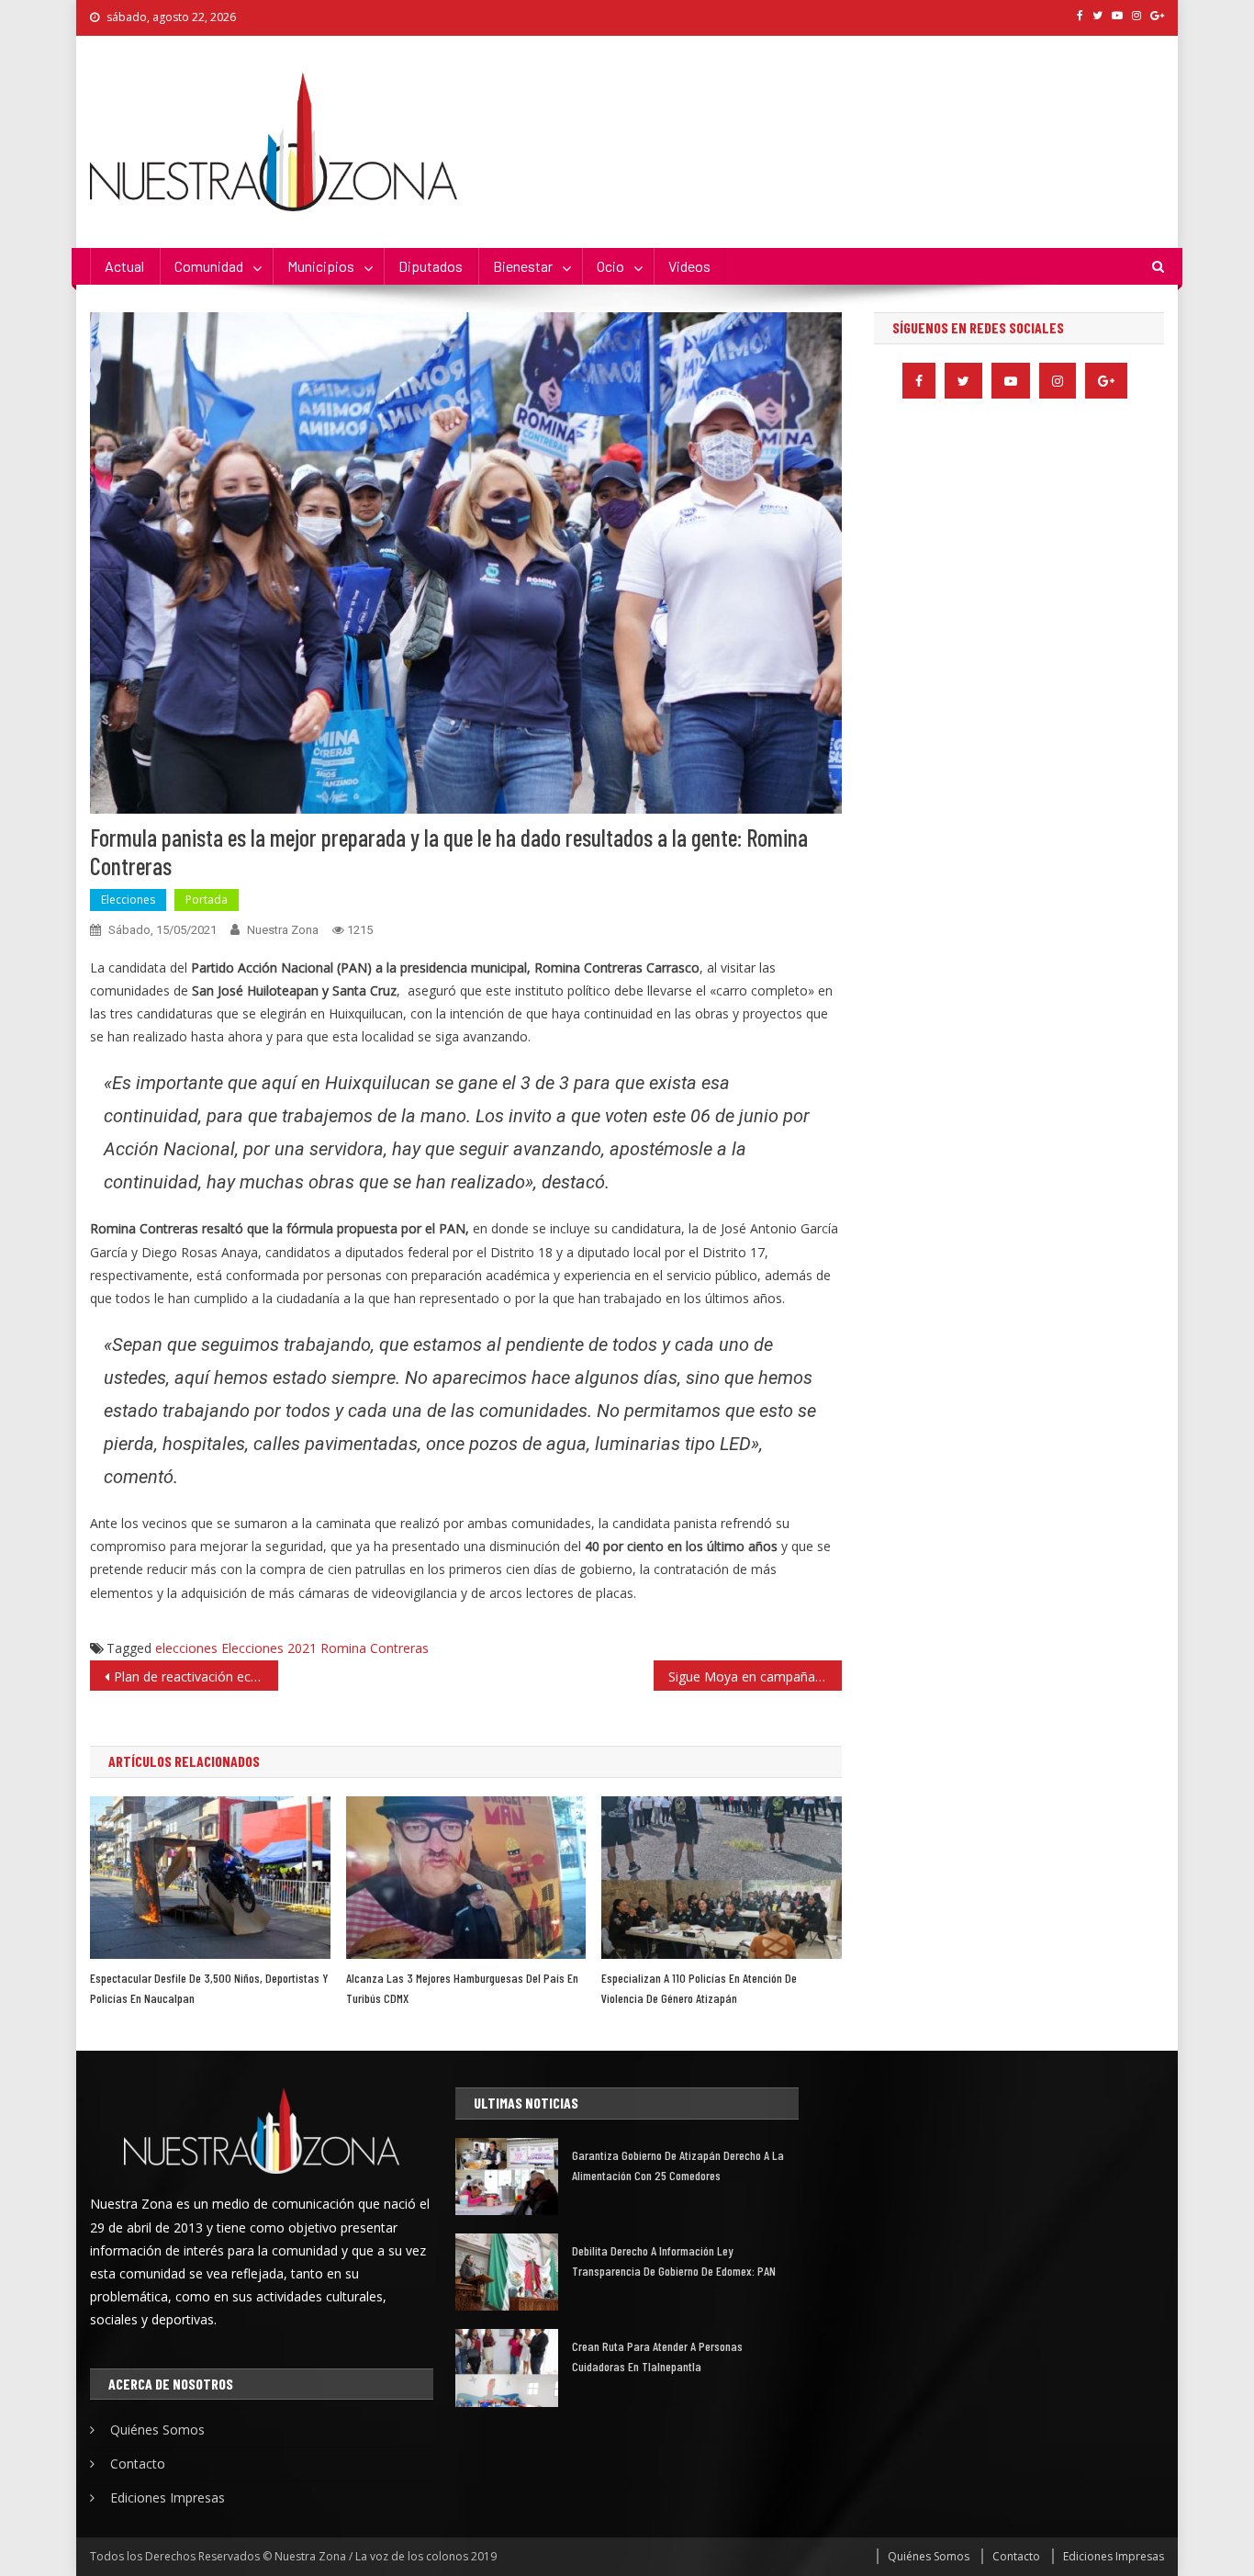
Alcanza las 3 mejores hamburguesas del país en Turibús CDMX (462, 1988)
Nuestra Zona (283, 930)
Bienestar (523, 266)
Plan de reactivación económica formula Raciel (196, 1676)
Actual (124, 266)
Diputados (431, 266)
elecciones (186, 1648)
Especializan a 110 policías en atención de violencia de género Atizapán (699, 1988)
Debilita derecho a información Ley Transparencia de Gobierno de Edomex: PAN (674, 2261)
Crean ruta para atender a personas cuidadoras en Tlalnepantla (657, 2356)
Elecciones (128, 900)
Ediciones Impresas (168, 2497)
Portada (207, 900)
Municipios (321, 266)
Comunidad (209, 266)
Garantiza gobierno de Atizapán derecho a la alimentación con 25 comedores (678, 2165)
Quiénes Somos (157, 2430)
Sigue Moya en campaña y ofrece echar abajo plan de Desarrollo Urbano (755, 1676)
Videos (689, 266)
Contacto (138, 2464)
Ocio (610, 266)
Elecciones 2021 (269, 1648)
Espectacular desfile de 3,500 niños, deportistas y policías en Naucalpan (209, 1988)
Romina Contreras (375, 1648)
